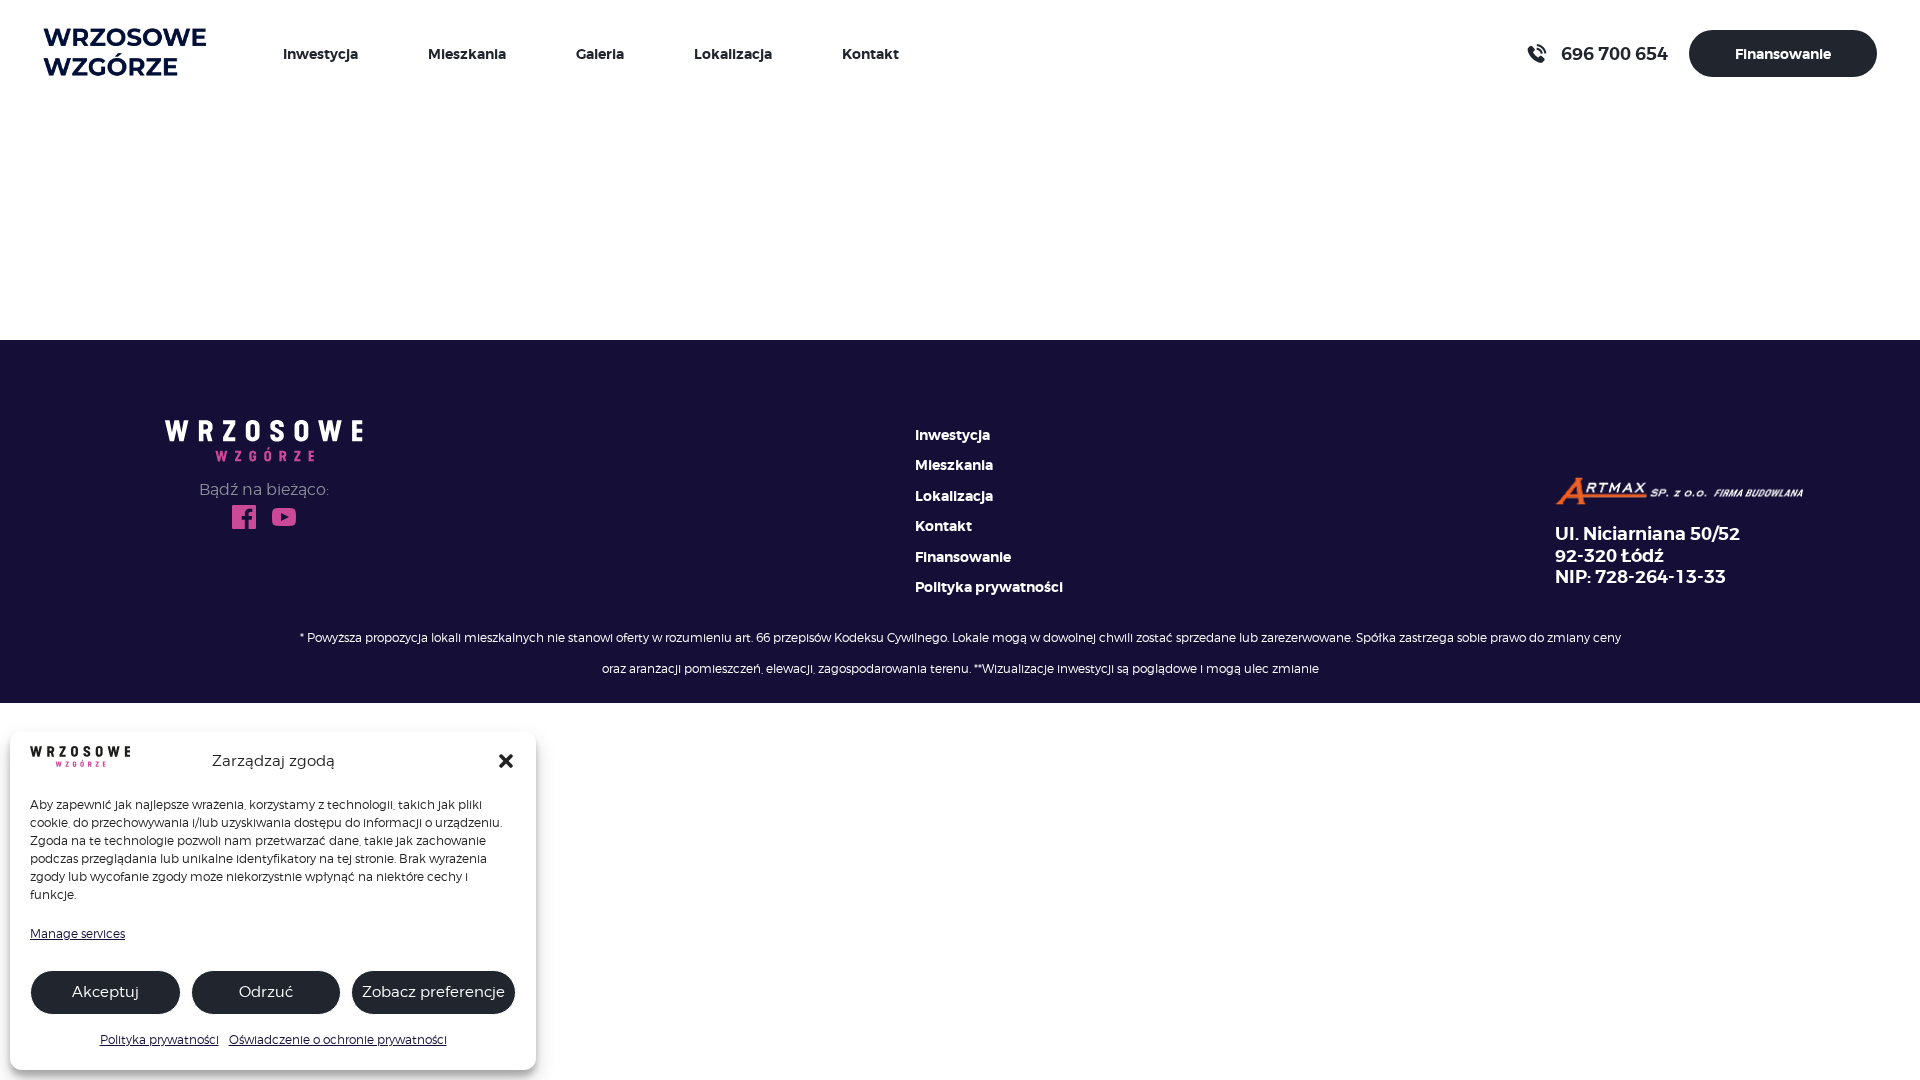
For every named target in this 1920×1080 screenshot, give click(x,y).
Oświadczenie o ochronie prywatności (338, 1039)
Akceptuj (105, 992)
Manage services (77, 933)
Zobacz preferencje (433, 992)
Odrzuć (266, 992)
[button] (506, 761)
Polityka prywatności (159, 1039)
